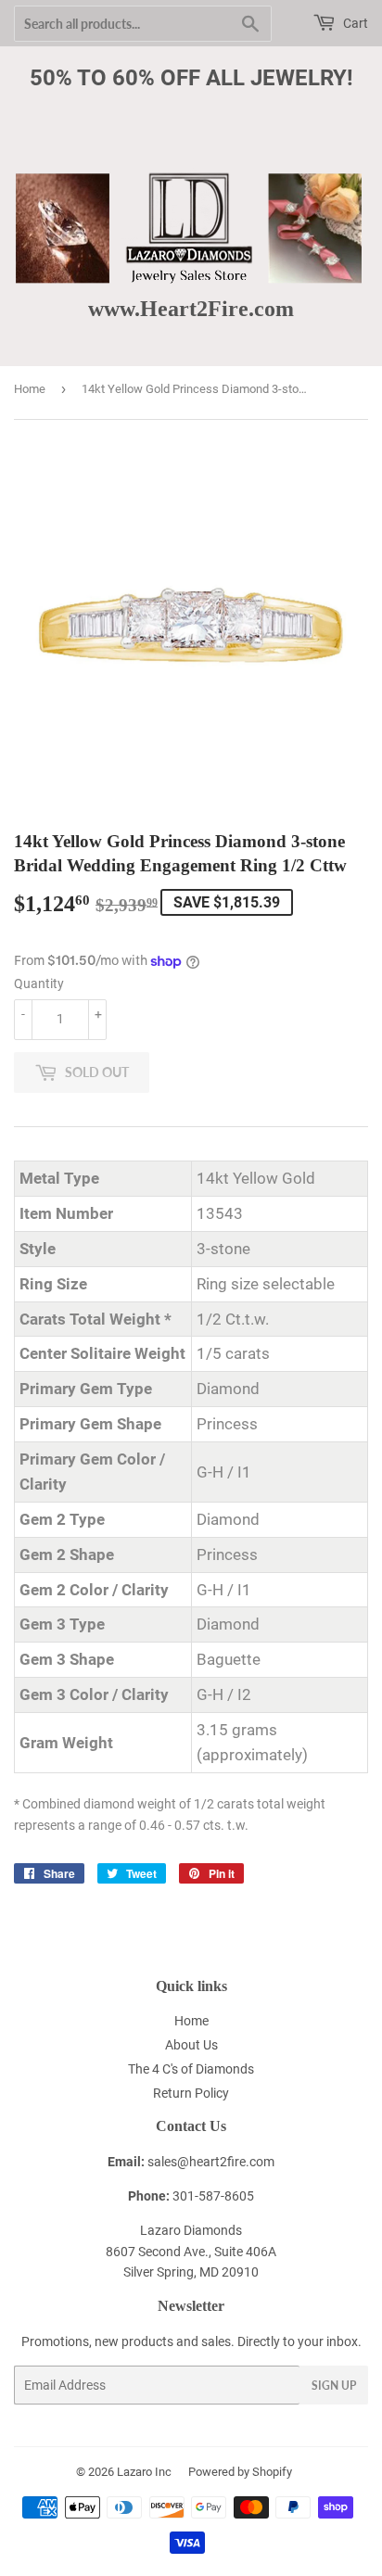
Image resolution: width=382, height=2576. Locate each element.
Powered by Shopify (240, 2472)
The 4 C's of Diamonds (191, 2069)
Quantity (39, 983)
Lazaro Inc (144, 2472)
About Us (191, 2045)
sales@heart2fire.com (211, 2162)
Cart (354, 23)
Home (30, 389)
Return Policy (191, 2093)
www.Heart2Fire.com (191, 308)
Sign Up (334, 2386)
